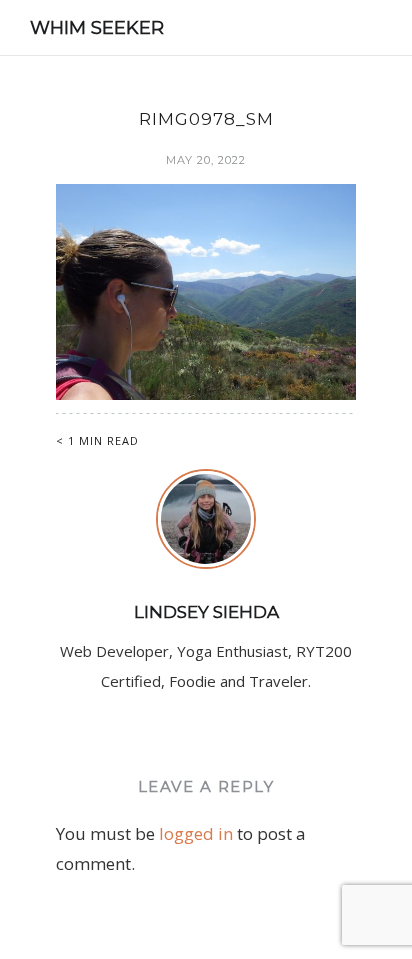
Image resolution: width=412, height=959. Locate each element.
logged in (196, 833)
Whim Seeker (97, 28)
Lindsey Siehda (206, 612)
